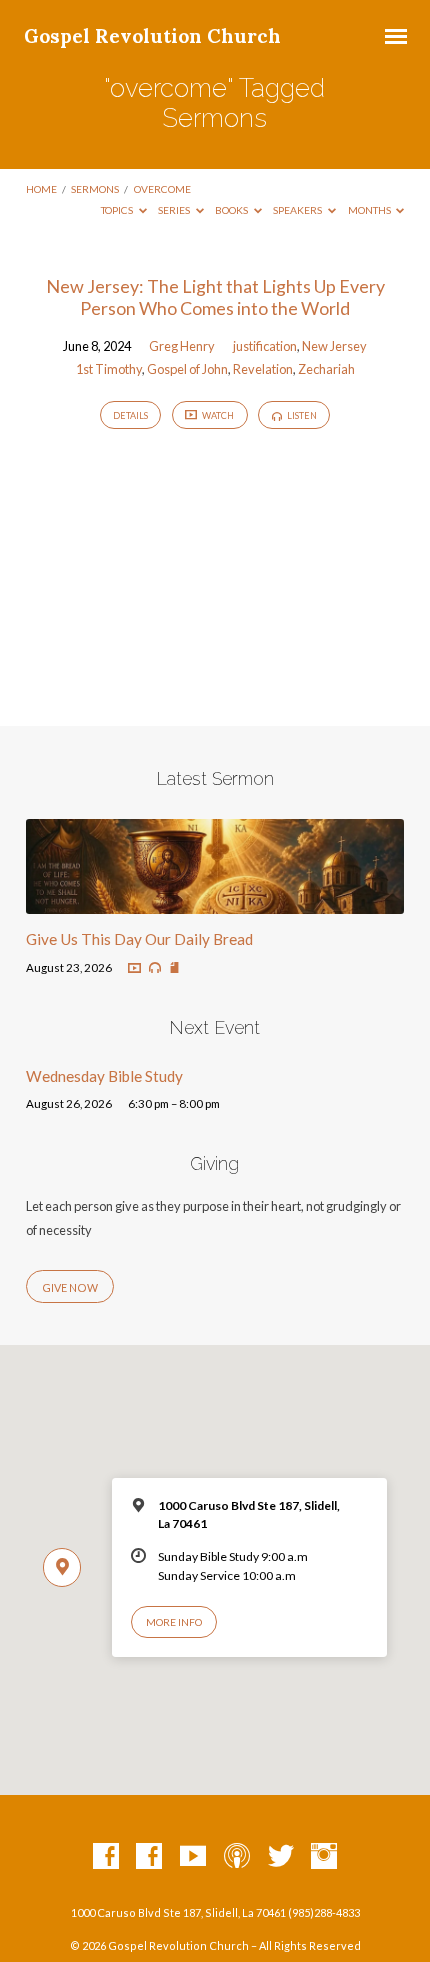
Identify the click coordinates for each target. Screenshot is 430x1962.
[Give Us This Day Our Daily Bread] (215, 902)
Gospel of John (187, 369)
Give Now (70, 1287)
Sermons (95, 189)
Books (232, 210)
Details (130, 415)
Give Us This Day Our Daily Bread (139, 939)
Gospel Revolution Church (152, 36)
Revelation (263, 369)
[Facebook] (106, 1857)
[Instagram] (324, 1857)
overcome (162, 189)
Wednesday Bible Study (104, 1076)
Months (370, 210)
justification (265, 346)
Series (175, 210)
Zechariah (326, 369)
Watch (217, 415)
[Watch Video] (134, 968)
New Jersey (334, 346)
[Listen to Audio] (155, 968)
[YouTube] (193, 1857)
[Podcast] (237, 1857)
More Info (174, 1622)
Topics (118, 210)
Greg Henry (182, 346)
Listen (301, 415)
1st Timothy (109, 369)
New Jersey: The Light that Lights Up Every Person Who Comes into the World (215, 297)
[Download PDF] (174, 968)
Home (41, 189)
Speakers (298, 210)
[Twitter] (281, 1857)
